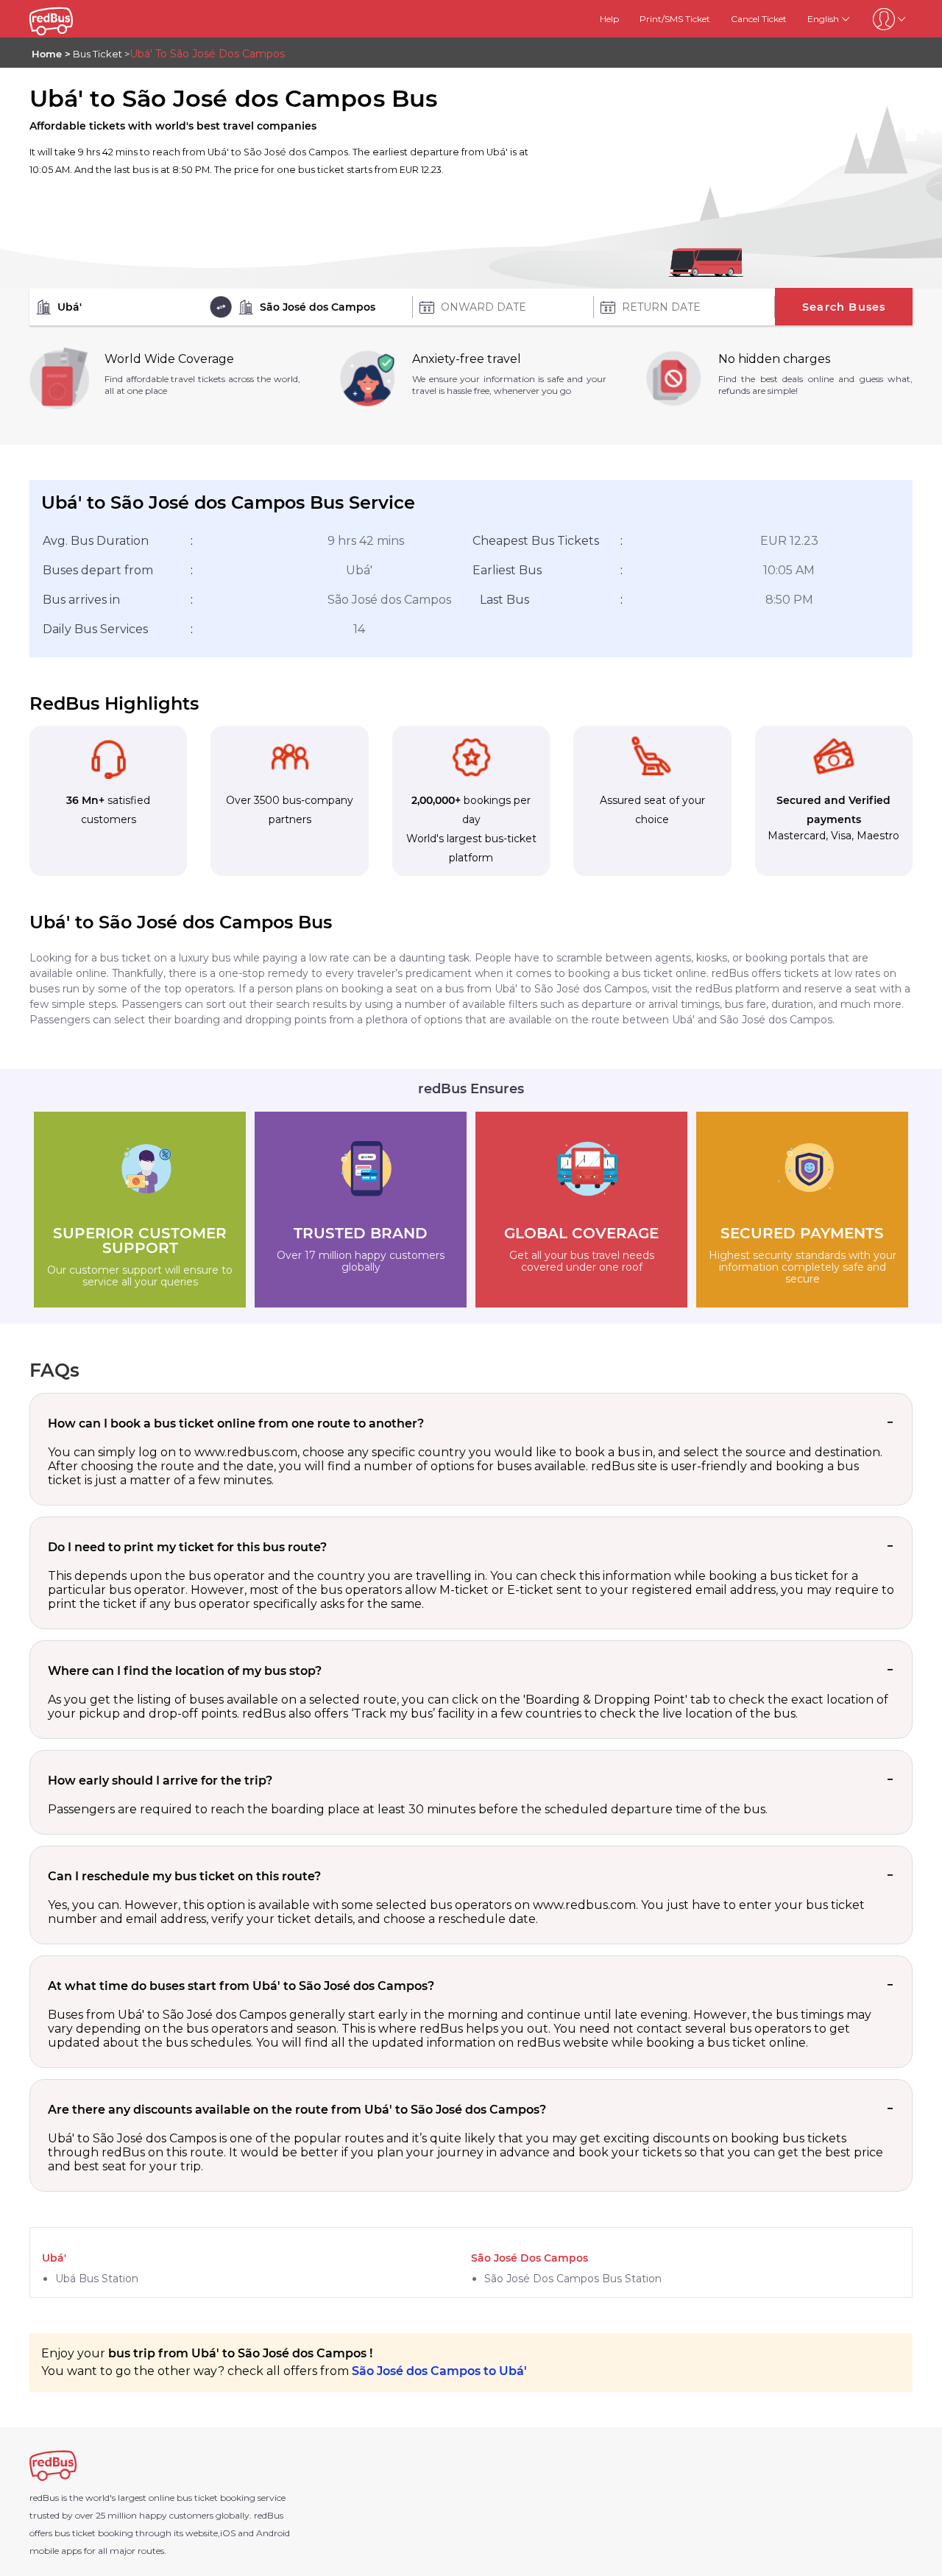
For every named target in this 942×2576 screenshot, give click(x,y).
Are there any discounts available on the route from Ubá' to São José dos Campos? (297, 2110)
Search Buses (844, 307)
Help (609, 19)
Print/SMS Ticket (675, 19)
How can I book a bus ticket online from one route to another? (236, 1423)
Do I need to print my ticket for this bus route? (187, 1547)
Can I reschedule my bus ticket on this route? (184, 1876)
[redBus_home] (71, 19)
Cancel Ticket (759, 19)
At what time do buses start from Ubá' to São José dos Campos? (241, 1986)
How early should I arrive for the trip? (160, 1781)
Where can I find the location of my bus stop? (185, 1671)
